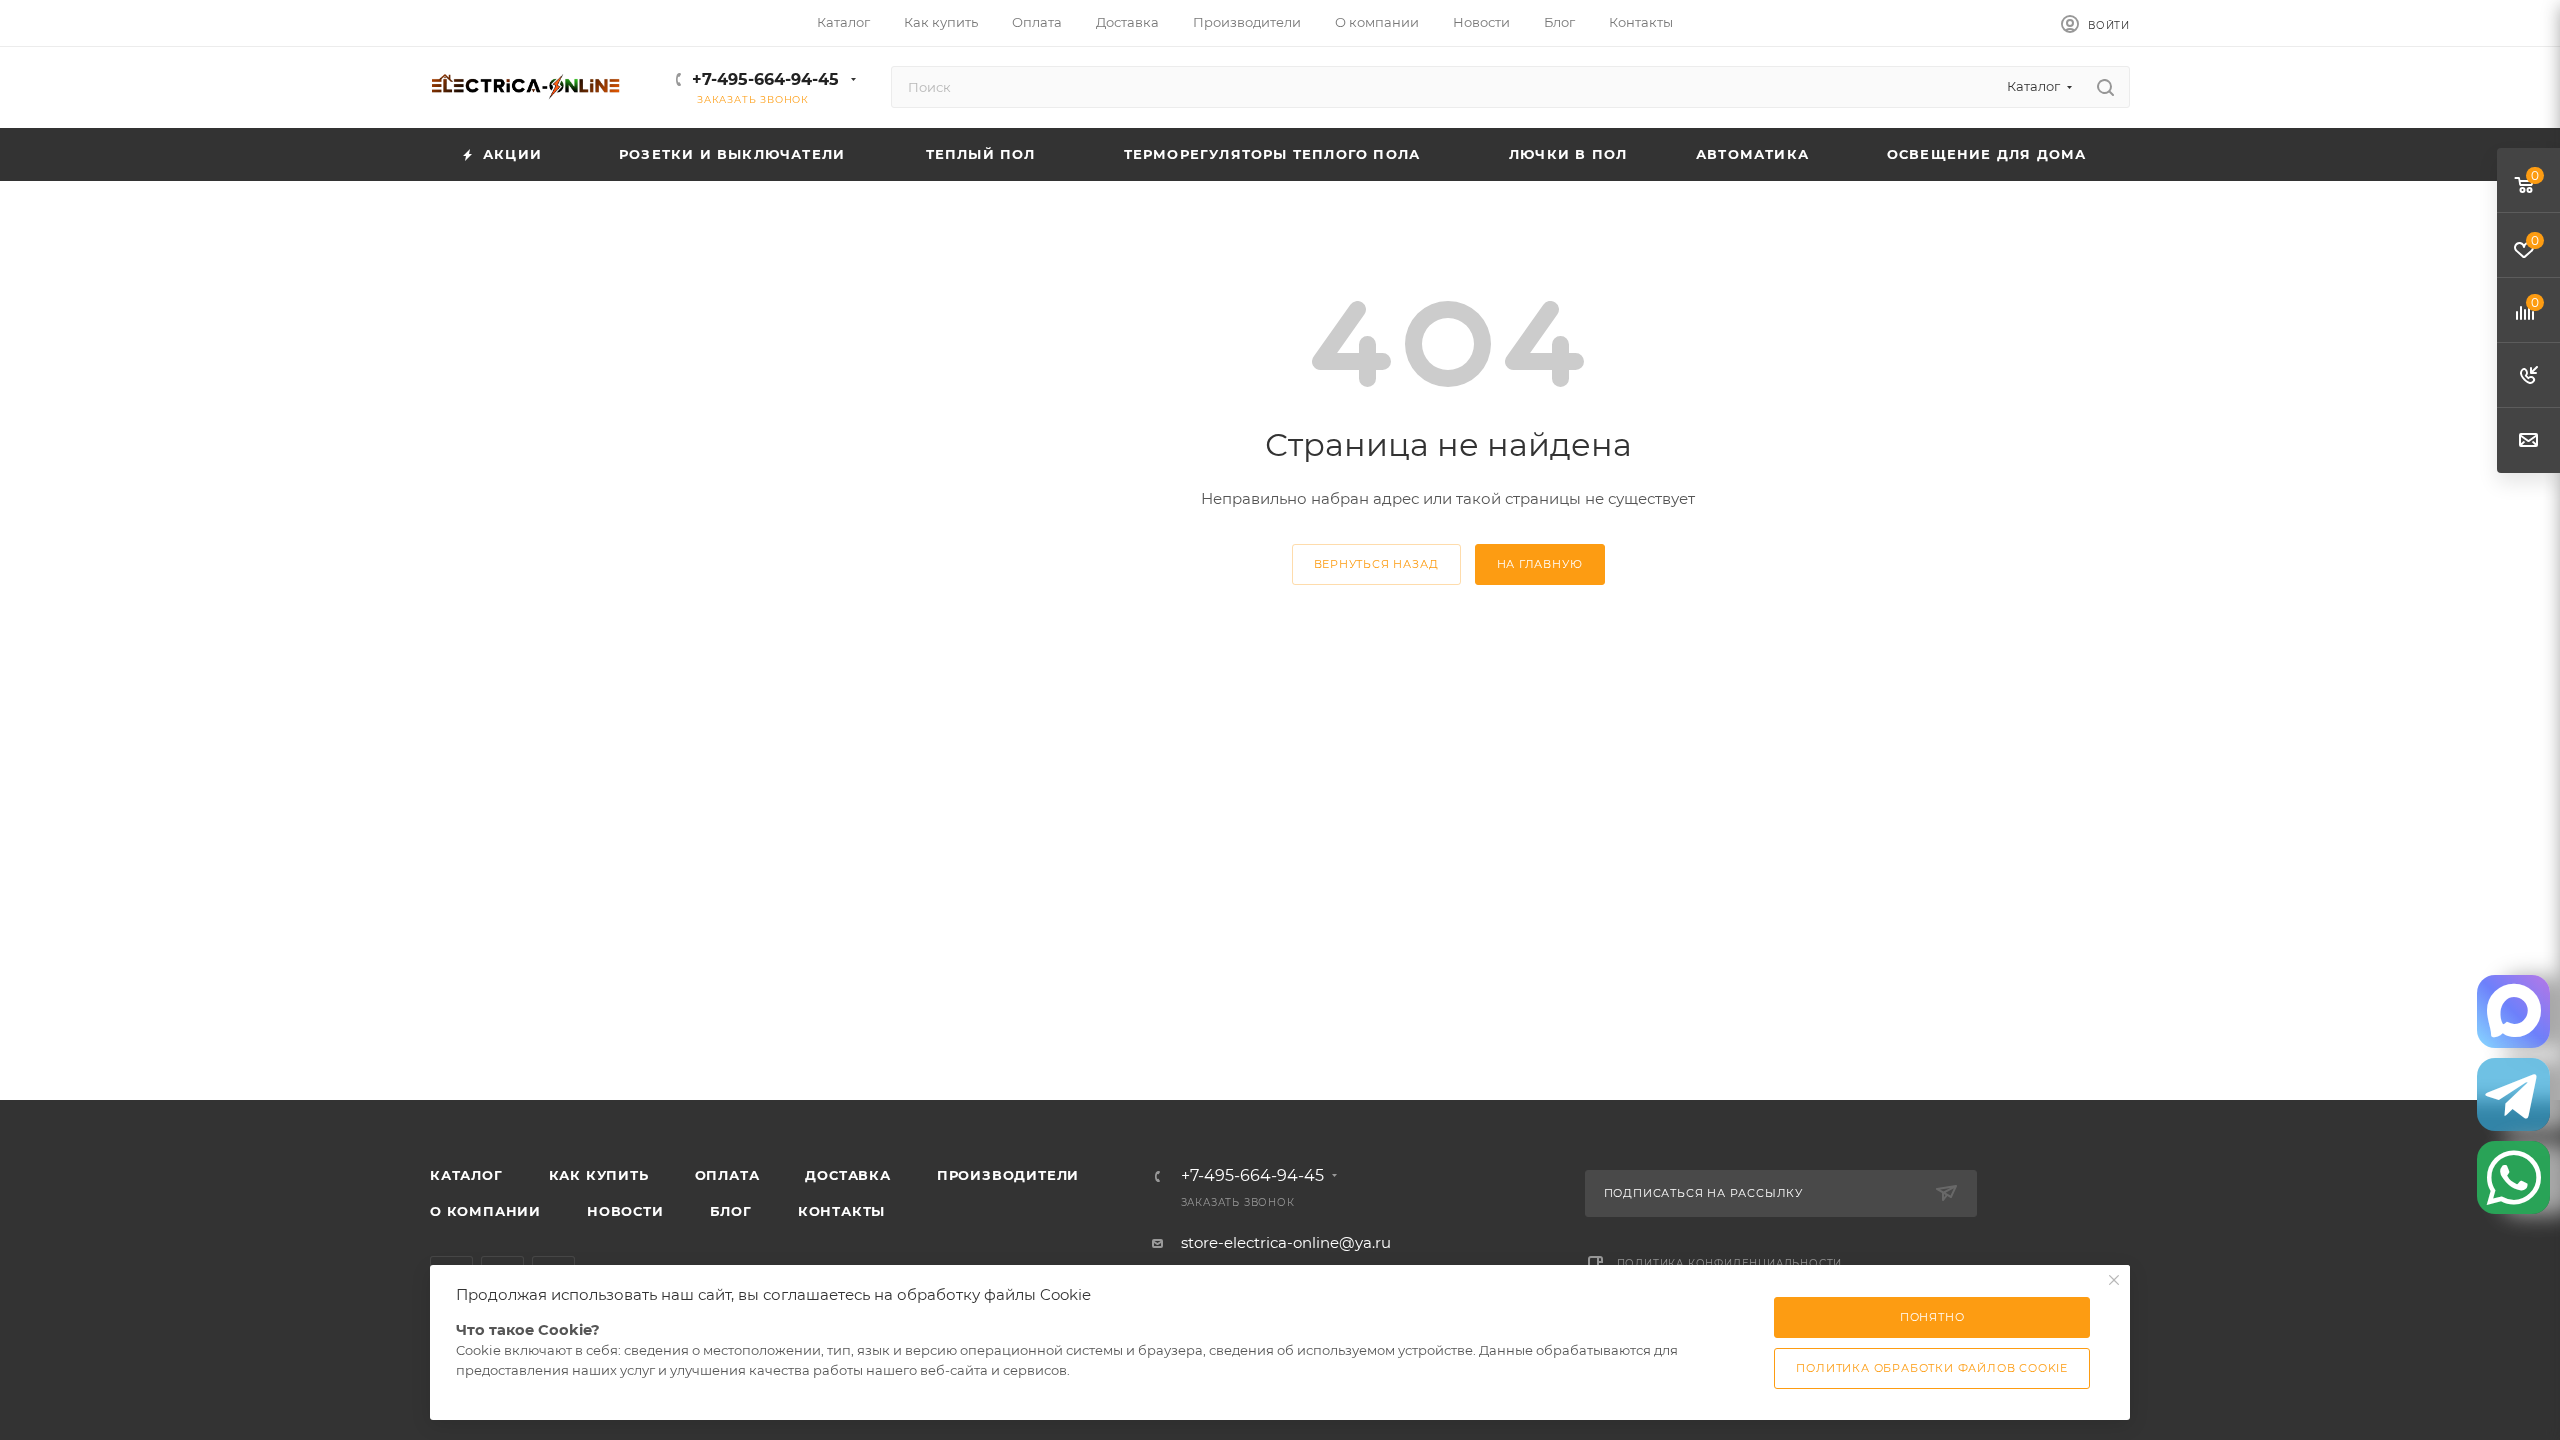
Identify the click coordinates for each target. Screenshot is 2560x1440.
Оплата (727, 1175)
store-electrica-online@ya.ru (1286, 1242)
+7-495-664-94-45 (765, 79)
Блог (731, 1211)
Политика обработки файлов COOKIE (1932, 1368)
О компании (485, 1211)
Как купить (599, 1175)
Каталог (466, 1175)
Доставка (847, 1175)
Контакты (841, 1211)
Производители (1008, 1175)
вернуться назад (1376, 564)
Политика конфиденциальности (1730, 1263)
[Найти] (2105, 87)
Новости (625, 1211)
